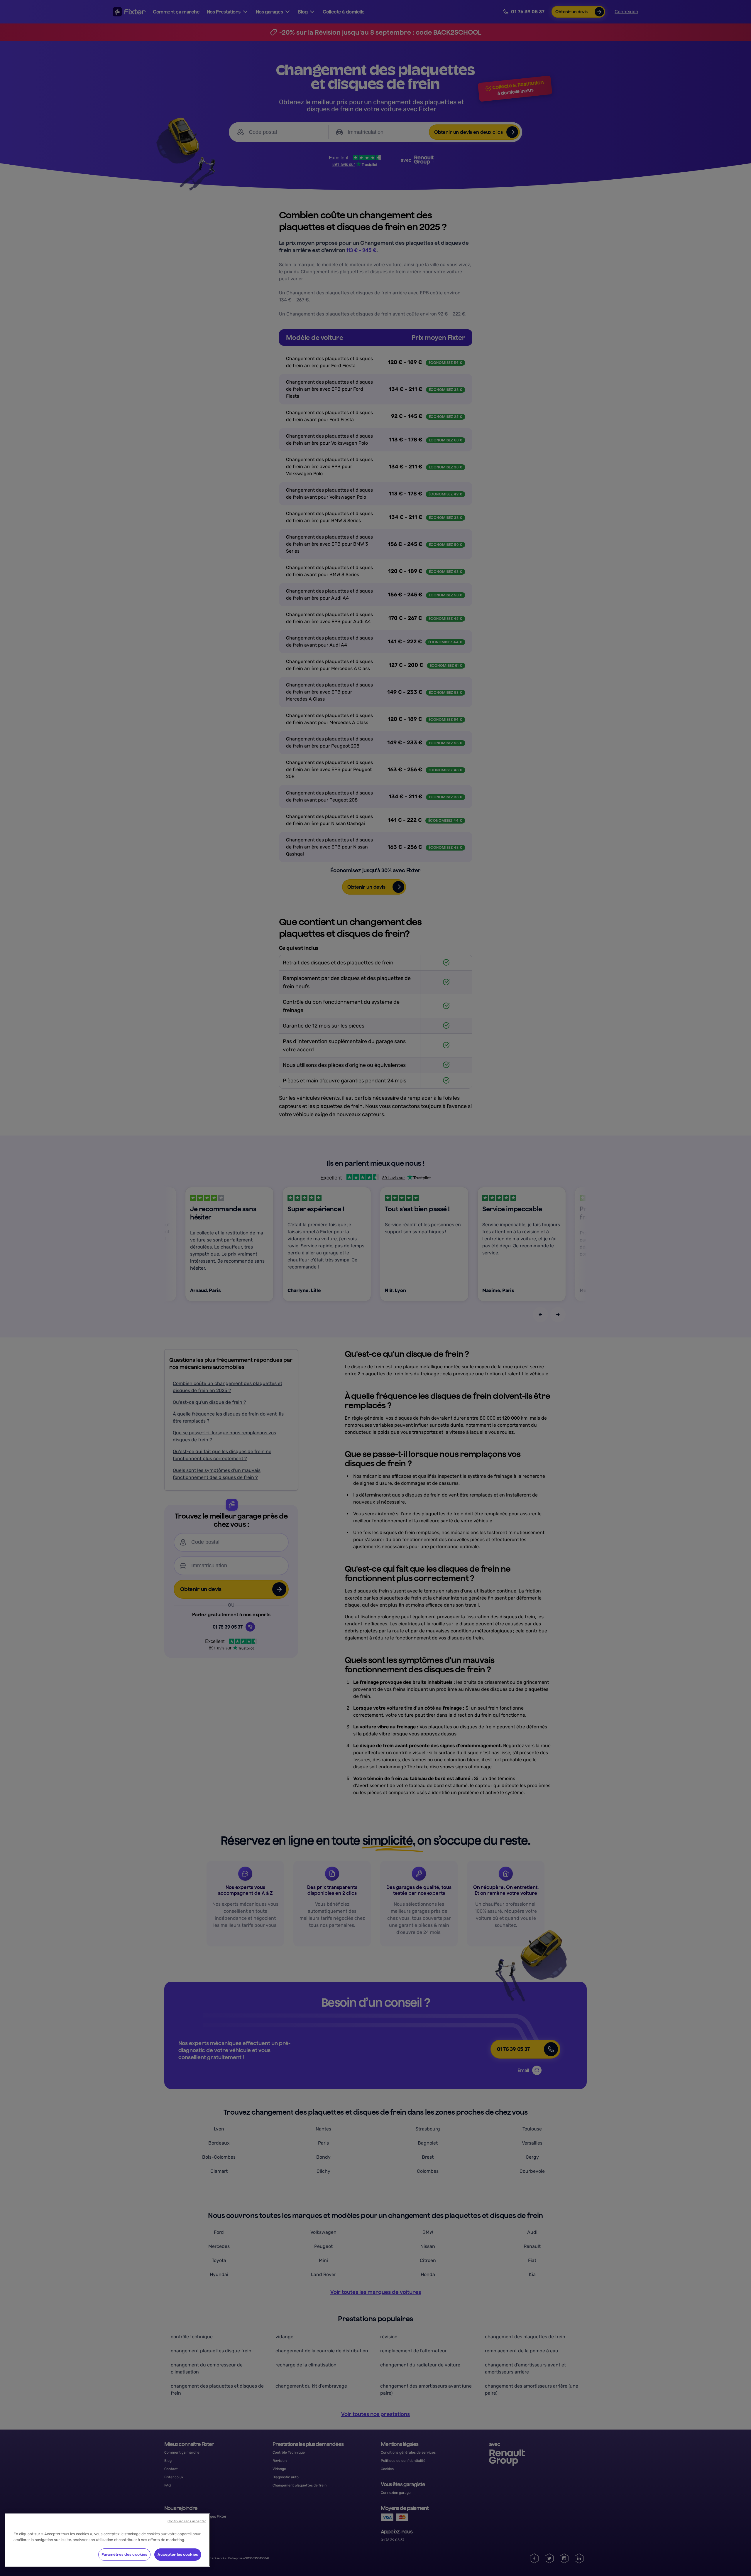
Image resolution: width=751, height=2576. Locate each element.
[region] (107, 2540)
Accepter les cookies (178, 2554)
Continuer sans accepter (187, 2521)
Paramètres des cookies (125, 2554)
